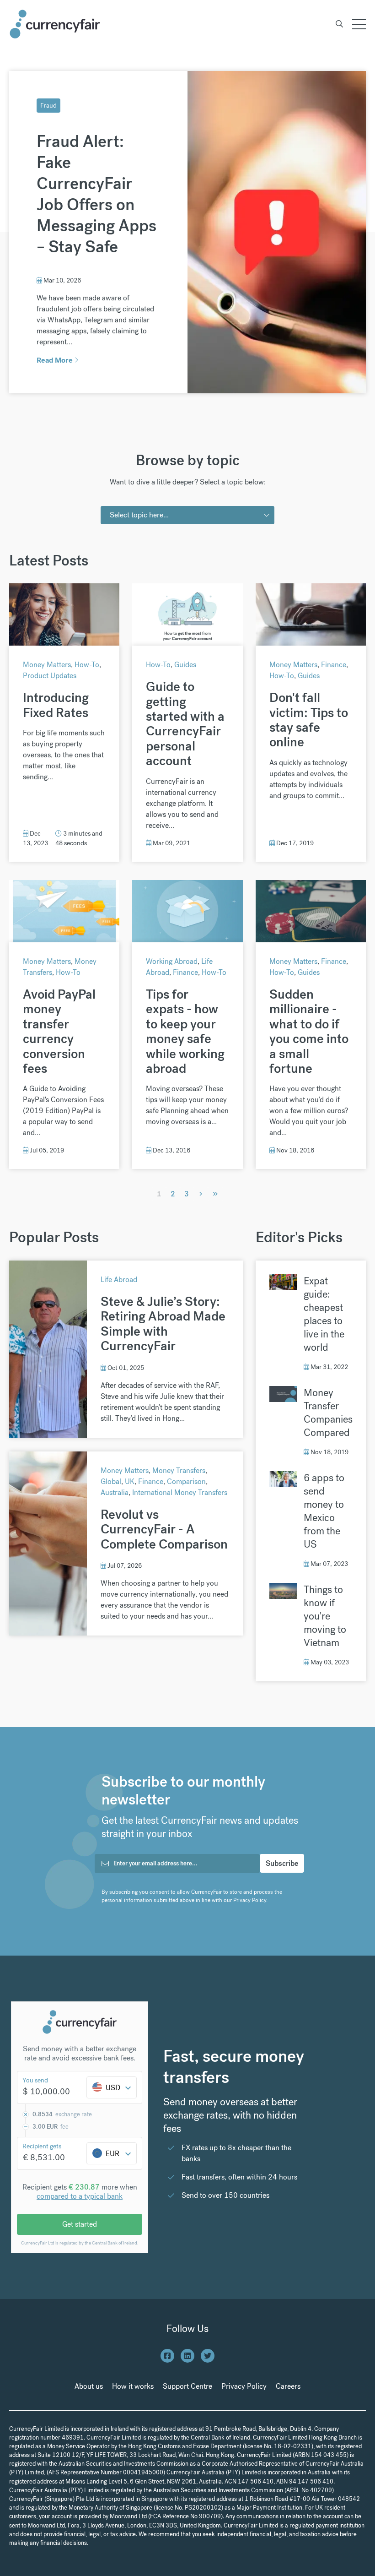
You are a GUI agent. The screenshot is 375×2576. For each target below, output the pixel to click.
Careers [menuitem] (288, 2386)
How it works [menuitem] (133, 2386)
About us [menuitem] (89, 2386)
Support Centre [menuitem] (187, 2386)
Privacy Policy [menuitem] (244, 2386)
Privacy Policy (250, 1900)
